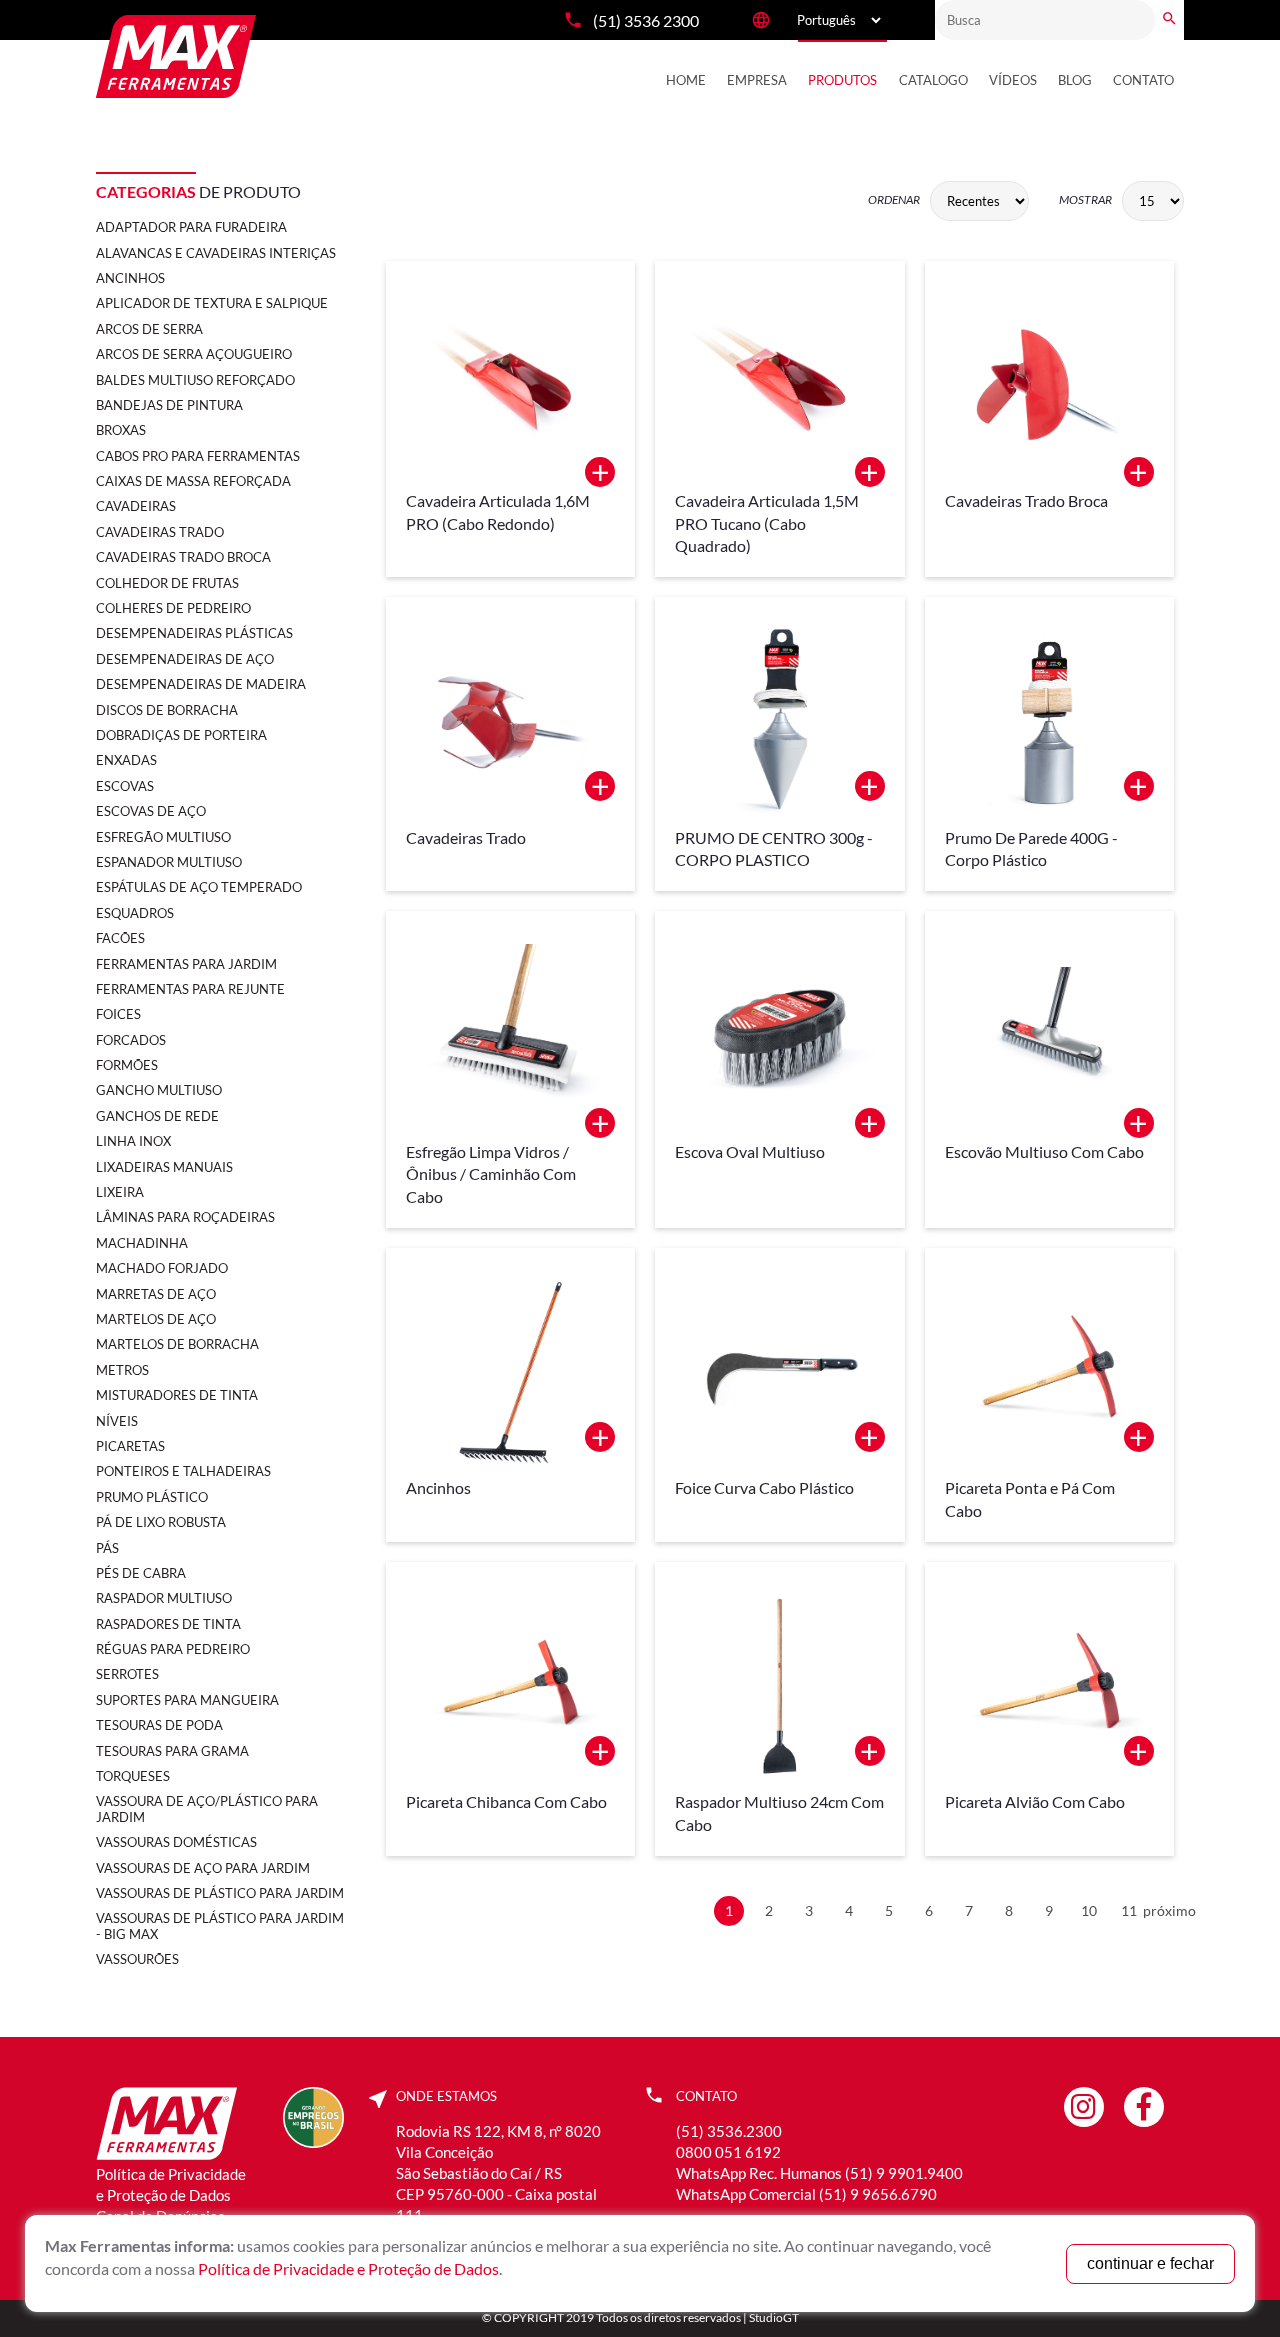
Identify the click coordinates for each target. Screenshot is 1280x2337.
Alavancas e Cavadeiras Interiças (216, 253)
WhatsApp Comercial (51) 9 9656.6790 (806, 2194)
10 (1089, 1910)
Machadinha (142, 1243)
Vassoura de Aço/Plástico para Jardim (207, 1808)
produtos (842, 80)
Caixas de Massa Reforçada (193, 481)
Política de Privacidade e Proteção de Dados (348, 2268)
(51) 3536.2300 (729, 2131)
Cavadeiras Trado (160, 532)
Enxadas (126, 760)
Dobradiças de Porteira (181, 735)
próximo (1169, 1910)
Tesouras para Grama (172, 1751)
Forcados (131, 1040)
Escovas (125, 786)
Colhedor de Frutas (167, 583)
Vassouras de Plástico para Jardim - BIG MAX (220, 1925)
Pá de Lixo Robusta (161, 1522)
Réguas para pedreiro (173, 1649)
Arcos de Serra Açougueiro (194, 354)
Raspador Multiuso (164, 1598)
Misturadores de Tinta (177, 1395)
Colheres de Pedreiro (173, 608)
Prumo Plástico (152, 1497)
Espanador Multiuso (169, 862)
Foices (118, 1014)
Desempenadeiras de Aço (185, 659)
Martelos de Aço (156, 1319)
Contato (1143, 80)
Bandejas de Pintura (169, 405)
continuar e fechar (1150, 2263)
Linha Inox (133, 1141)
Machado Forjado (162, 1268)
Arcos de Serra (149, 329)
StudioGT (774, 2317)
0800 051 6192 (728, 2152)
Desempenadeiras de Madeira (201, 684)
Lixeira (120, 1192)
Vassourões (137, 1959)
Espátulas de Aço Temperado (199, 887)
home (686, 80)
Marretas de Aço (156, 1294)
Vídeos (1013, 80)
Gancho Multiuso (159, 1090)
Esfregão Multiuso (163, 837)
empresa (757, 80)
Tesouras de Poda (159, 1725)
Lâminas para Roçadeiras (185, 1217)
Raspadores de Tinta (168, 1624)
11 (1129, 1910)
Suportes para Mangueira (187, 1700)
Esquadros (135, 913)
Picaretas (130, 1446)
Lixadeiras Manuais (164, 1167)
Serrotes (127, 1674)
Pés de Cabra (141, 1573)
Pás (107, 1548)
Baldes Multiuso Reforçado (195, 380)
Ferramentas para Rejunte (190, 989)
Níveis (117, 1421)
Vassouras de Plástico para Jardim (220, 1893)
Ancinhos (130, 278)
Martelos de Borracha (177, 1344)
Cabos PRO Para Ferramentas (198, 456)
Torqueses (133, 1776)
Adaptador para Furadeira (191, 227)
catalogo (933, 80)
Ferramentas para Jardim (186, 964)
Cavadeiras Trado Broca (183, 557)
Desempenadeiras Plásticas (194, 633)
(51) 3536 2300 (646, 20)
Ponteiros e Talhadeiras (183, 1471)
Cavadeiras (136, 506)
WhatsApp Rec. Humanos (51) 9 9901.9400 (819, 2173)
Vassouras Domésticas (176, 1842)
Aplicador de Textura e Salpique (212, 303)
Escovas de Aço (151, 811)
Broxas (121, 430)
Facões (120, 938)
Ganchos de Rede (157, 1116)
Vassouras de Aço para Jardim (203, 1868)
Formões (127, 1065)
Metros (122, 1370)
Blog (1075, 80)
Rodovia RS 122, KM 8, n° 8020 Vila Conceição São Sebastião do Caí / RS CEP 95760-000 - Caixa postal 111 (498, 2173)
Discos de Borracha (167, 710)
